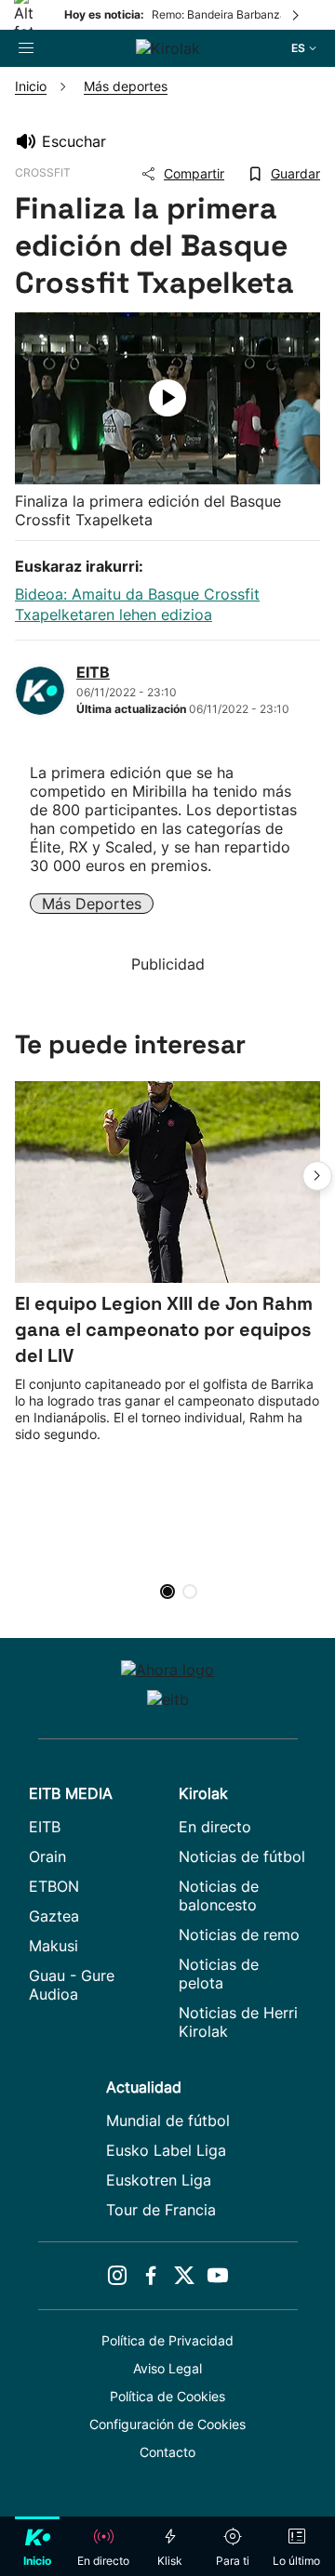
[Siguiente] (297, 15)
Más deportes (92, 904)
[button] (317, 1176)
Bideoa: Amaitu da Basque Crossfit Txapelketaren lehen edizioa (137, 604)
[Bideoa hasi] (167, 398)
